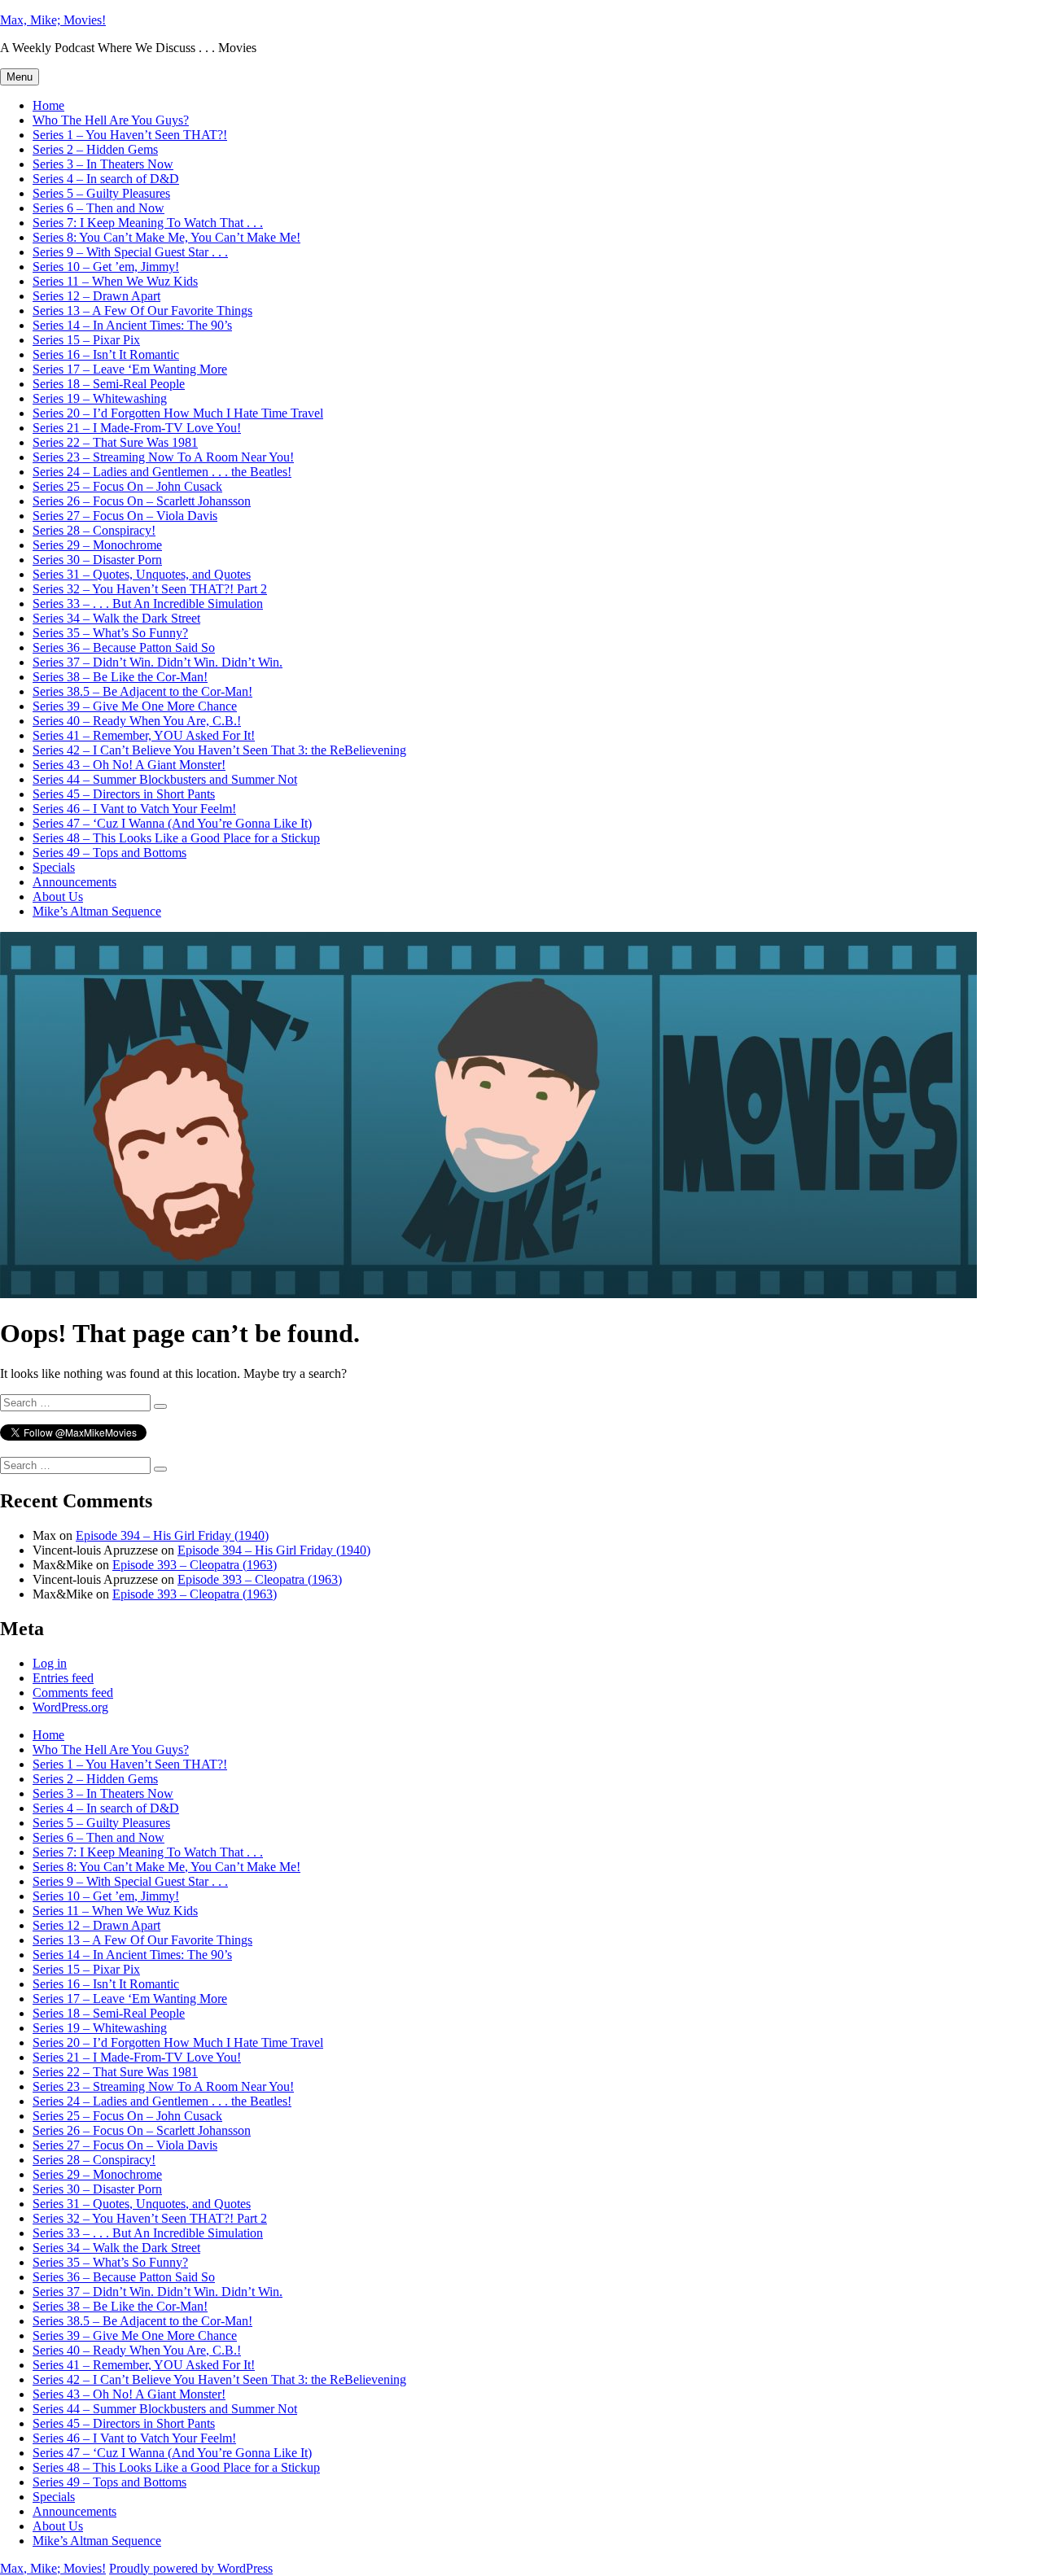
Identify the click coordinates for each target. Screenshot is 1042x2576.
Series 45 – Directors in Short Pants (124, 794)
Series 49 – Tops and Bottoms (109, 853)
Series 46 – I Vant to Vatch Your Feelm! (134, 809)
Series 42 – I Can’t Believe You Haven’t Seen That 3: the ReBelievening (219, 750)
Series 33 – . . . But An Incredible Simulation (148, 604)
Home (48, 105)
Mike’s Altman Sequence (97, 911)
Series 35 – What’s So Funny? (110, 633)
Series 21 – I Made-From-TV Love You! (137, 428)
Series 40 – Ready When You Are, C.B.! (137, 721)
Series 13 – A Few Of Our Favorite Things (142, 311)
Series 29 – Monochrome (97, 545)
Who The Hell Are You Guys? (111, 120)
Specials (54, 867)
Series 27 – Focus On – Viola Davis (125, 516)
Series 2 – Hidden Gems (95, 149)
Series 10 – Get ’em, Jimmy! (106, 267)
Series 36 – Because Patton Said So (124, 647)
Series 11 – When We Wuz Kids (115, 281)
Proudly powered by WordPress (191, 2568)
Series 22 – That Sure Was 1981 (115, 442)
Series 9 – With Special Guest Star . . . (130, 252)
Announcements (74, 882)
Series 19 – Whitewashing (100, 398)
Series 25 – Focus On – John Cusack (127, 486)
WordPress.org (70, 1707)
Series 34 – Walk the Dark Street (116, 618)
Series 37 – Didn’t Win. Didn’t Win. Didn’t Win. (158, 662)
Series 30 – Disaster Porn (97, 560)
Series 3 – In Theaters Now (103, 164)
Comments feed (73, 1693)
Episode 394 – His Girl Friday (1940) (172, 1535)
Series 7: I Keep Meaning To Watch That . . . (148, 223)
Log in (50, 1663)
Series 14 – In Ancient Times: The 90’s (132, 325)
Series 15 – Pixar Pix (86, 340)
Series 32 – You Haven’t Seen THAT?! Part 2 (150, 589)
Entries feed (63, 1678)
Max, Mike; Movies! (53, 20)
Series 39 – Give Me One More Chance (135, 706)
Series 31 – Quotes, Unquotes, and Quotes (142, 574)
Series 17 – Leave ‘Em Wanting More (130, 369)
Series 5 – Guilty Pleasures (101, 193)
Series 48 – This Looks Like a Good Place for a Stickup (176, 838)
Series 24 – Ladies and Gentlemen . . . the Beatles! (162, 472)
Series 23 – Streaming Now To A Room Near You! (163, 457)
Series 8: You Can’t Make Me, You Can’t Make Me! (166, 237)
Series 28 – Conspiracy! (94, 530)
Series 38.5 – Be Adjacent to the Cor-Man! (142, 691)
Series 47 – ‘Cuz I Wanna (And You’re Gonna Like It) (172, 823)
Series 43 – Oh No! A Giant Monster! (129, 765)
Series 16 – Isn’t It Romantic (106, 354)
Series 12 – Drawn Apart (96, 296)
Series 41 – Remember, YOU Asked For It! (144, 735)
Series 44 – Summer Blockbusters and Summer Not (165, 779)
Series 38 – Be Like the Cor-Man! (120, 677)
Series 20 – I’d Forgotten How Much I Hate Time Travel (178, 413)
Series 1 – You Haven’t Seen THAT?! (130, 135)
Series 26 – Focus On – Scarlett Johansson (142, 501)
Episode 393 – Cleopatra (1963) (195, 1565)
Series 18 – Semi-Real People (109, 384)
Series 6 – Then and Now (99, 208)
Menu (20, 77)
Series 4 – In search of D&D (106, 179)
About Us (58, 897)
